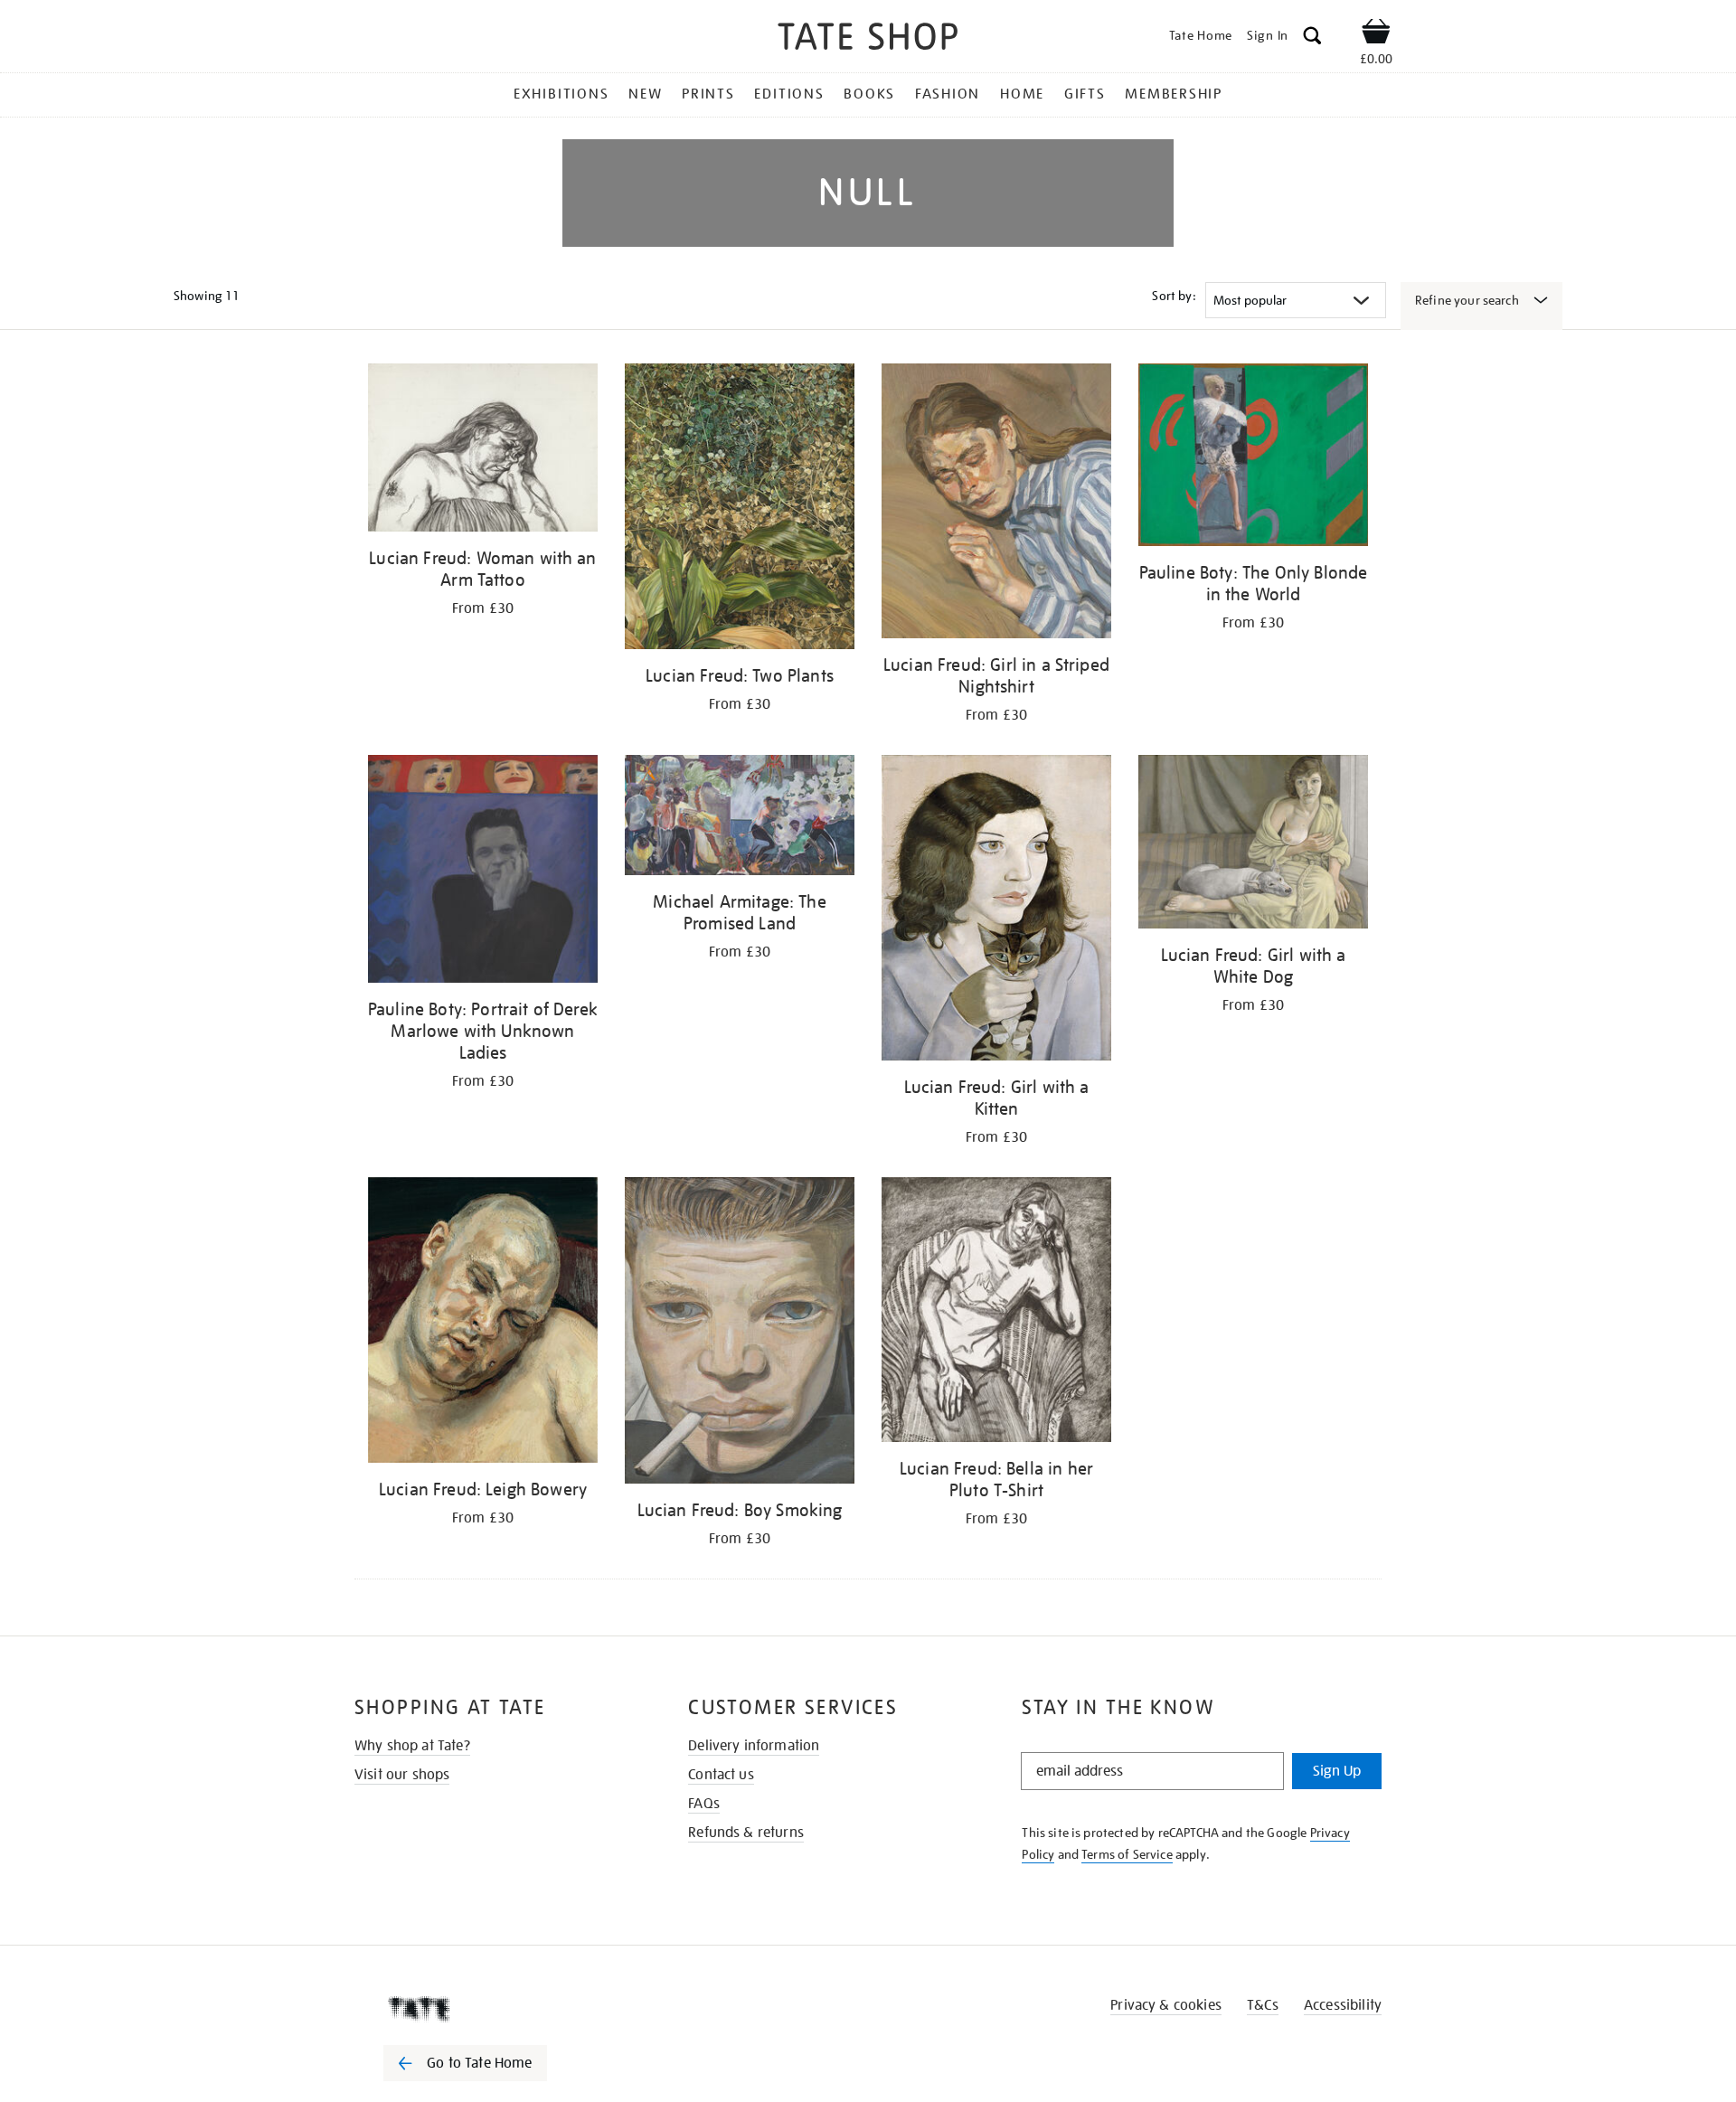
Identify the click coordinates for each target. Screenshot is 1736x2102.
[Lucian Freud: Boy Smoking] (740, 1334)
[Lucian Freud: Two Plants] (740, 509)
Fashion (948, 94)
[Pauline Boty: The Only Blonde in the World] (1253, 458)
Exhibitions (561, 94)
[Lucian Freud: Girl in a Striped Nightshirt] (996, 504)
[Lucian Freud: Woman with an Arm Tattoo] (483, 451)
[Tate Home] (497, 2009)
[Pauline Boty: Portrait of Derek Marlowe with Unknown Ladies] (483, 872)
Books (869, 94)
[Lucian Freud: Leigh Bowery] (483, 1323)
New (645, 94)
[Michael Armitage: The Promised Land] (740, 818)
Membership (1174, 94)
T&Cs (1263, 2005)
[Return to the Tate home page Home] (868, 39)
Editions (789, 94)
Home (1022, 94)
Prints (708, 94)
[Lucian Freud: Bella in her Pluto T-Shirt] (996, 1312)
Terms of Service (1127, 1854)
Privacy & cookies (1166, 2005)
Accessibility (1343, 2005)
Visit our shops (402, 1775)
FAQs (704, 1804)
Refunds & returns (746, 1833)
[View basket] (1376, 34)
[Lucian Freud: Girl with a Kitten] (996, 911)
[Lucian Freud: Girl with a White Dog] (1253, 845)
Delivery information (754, 1746)
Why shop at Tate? (412, 1746)
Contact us (721, 1775)
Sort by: (1174, 296)
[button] (1312, 38)
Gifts (1085, 94)
